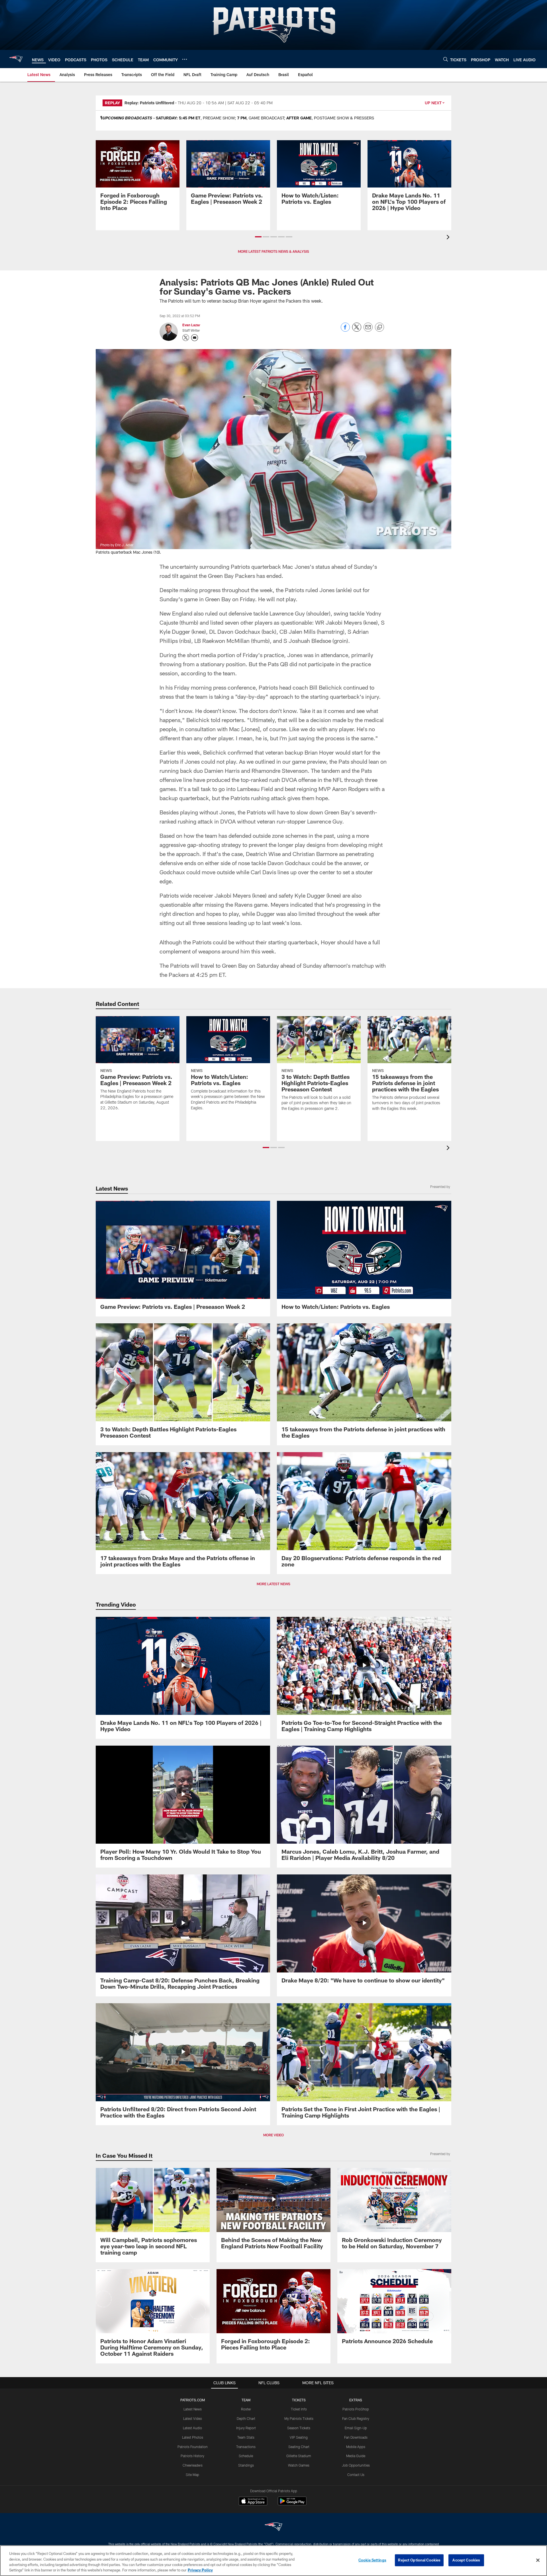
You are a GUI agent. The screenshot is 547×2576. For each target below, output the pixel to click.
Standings (246, 2465)
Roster (246, 2409)
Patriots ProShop (356, 2409)
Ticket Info (299, 2409)
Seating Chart (299, 2447)
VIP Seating (299, 2437)
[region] (273, 2561)
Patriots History (192, 2456)
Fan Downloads (356, 2437)
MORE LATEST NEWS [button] (273, 1584)
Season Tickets (299, 2428)
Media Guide (356, 2456)
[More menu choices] (185, 59)
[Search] (446, 59)
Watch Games (299, 2465)
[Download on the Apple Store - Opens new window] (253, 2502)
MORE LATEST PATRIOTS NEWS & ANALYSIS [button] (273, 251)
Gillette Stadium (299, 2456)
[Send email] (368, 330)
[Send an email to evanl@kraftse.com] (195, 338)
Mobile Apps (356, 2447)
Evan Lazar (191, 325)
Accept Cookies (466, 2560)
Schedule (246, 2456)
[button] (258, 237)
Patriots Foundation (193, 2447)
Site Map (192, 2475)
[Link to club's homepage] (16, 59)
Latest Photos (193, 2437)
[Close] (538, 2560)
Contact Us (356, 2475)
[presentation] (449, 238)
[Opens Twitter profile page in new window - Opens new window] (186, 338)
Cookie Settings (372, 2560)
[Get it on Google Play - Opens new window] (292, 2504)
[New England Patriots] (273, 2527)
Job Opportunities (356, 2465)
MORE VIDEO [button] (273, 2135)
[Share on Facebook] (345, 330)
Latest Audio (192, 2428)
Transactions (246, 2447)
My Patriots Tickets (299, 2418)
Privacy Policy (200, 2570)
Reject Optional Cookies (419, 2560)
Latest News (193, 2409)
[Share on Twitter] (357, 330)
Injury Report (246, 2428)
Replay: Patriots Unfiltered (149, 103)
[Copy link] (379, 327)
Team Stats (246, 2437)
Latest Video (193, 2418)
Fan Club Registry (356, 2418)
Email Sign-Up (356, 2428)
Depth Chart (246, 2418)
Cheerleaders (193, 2465)
